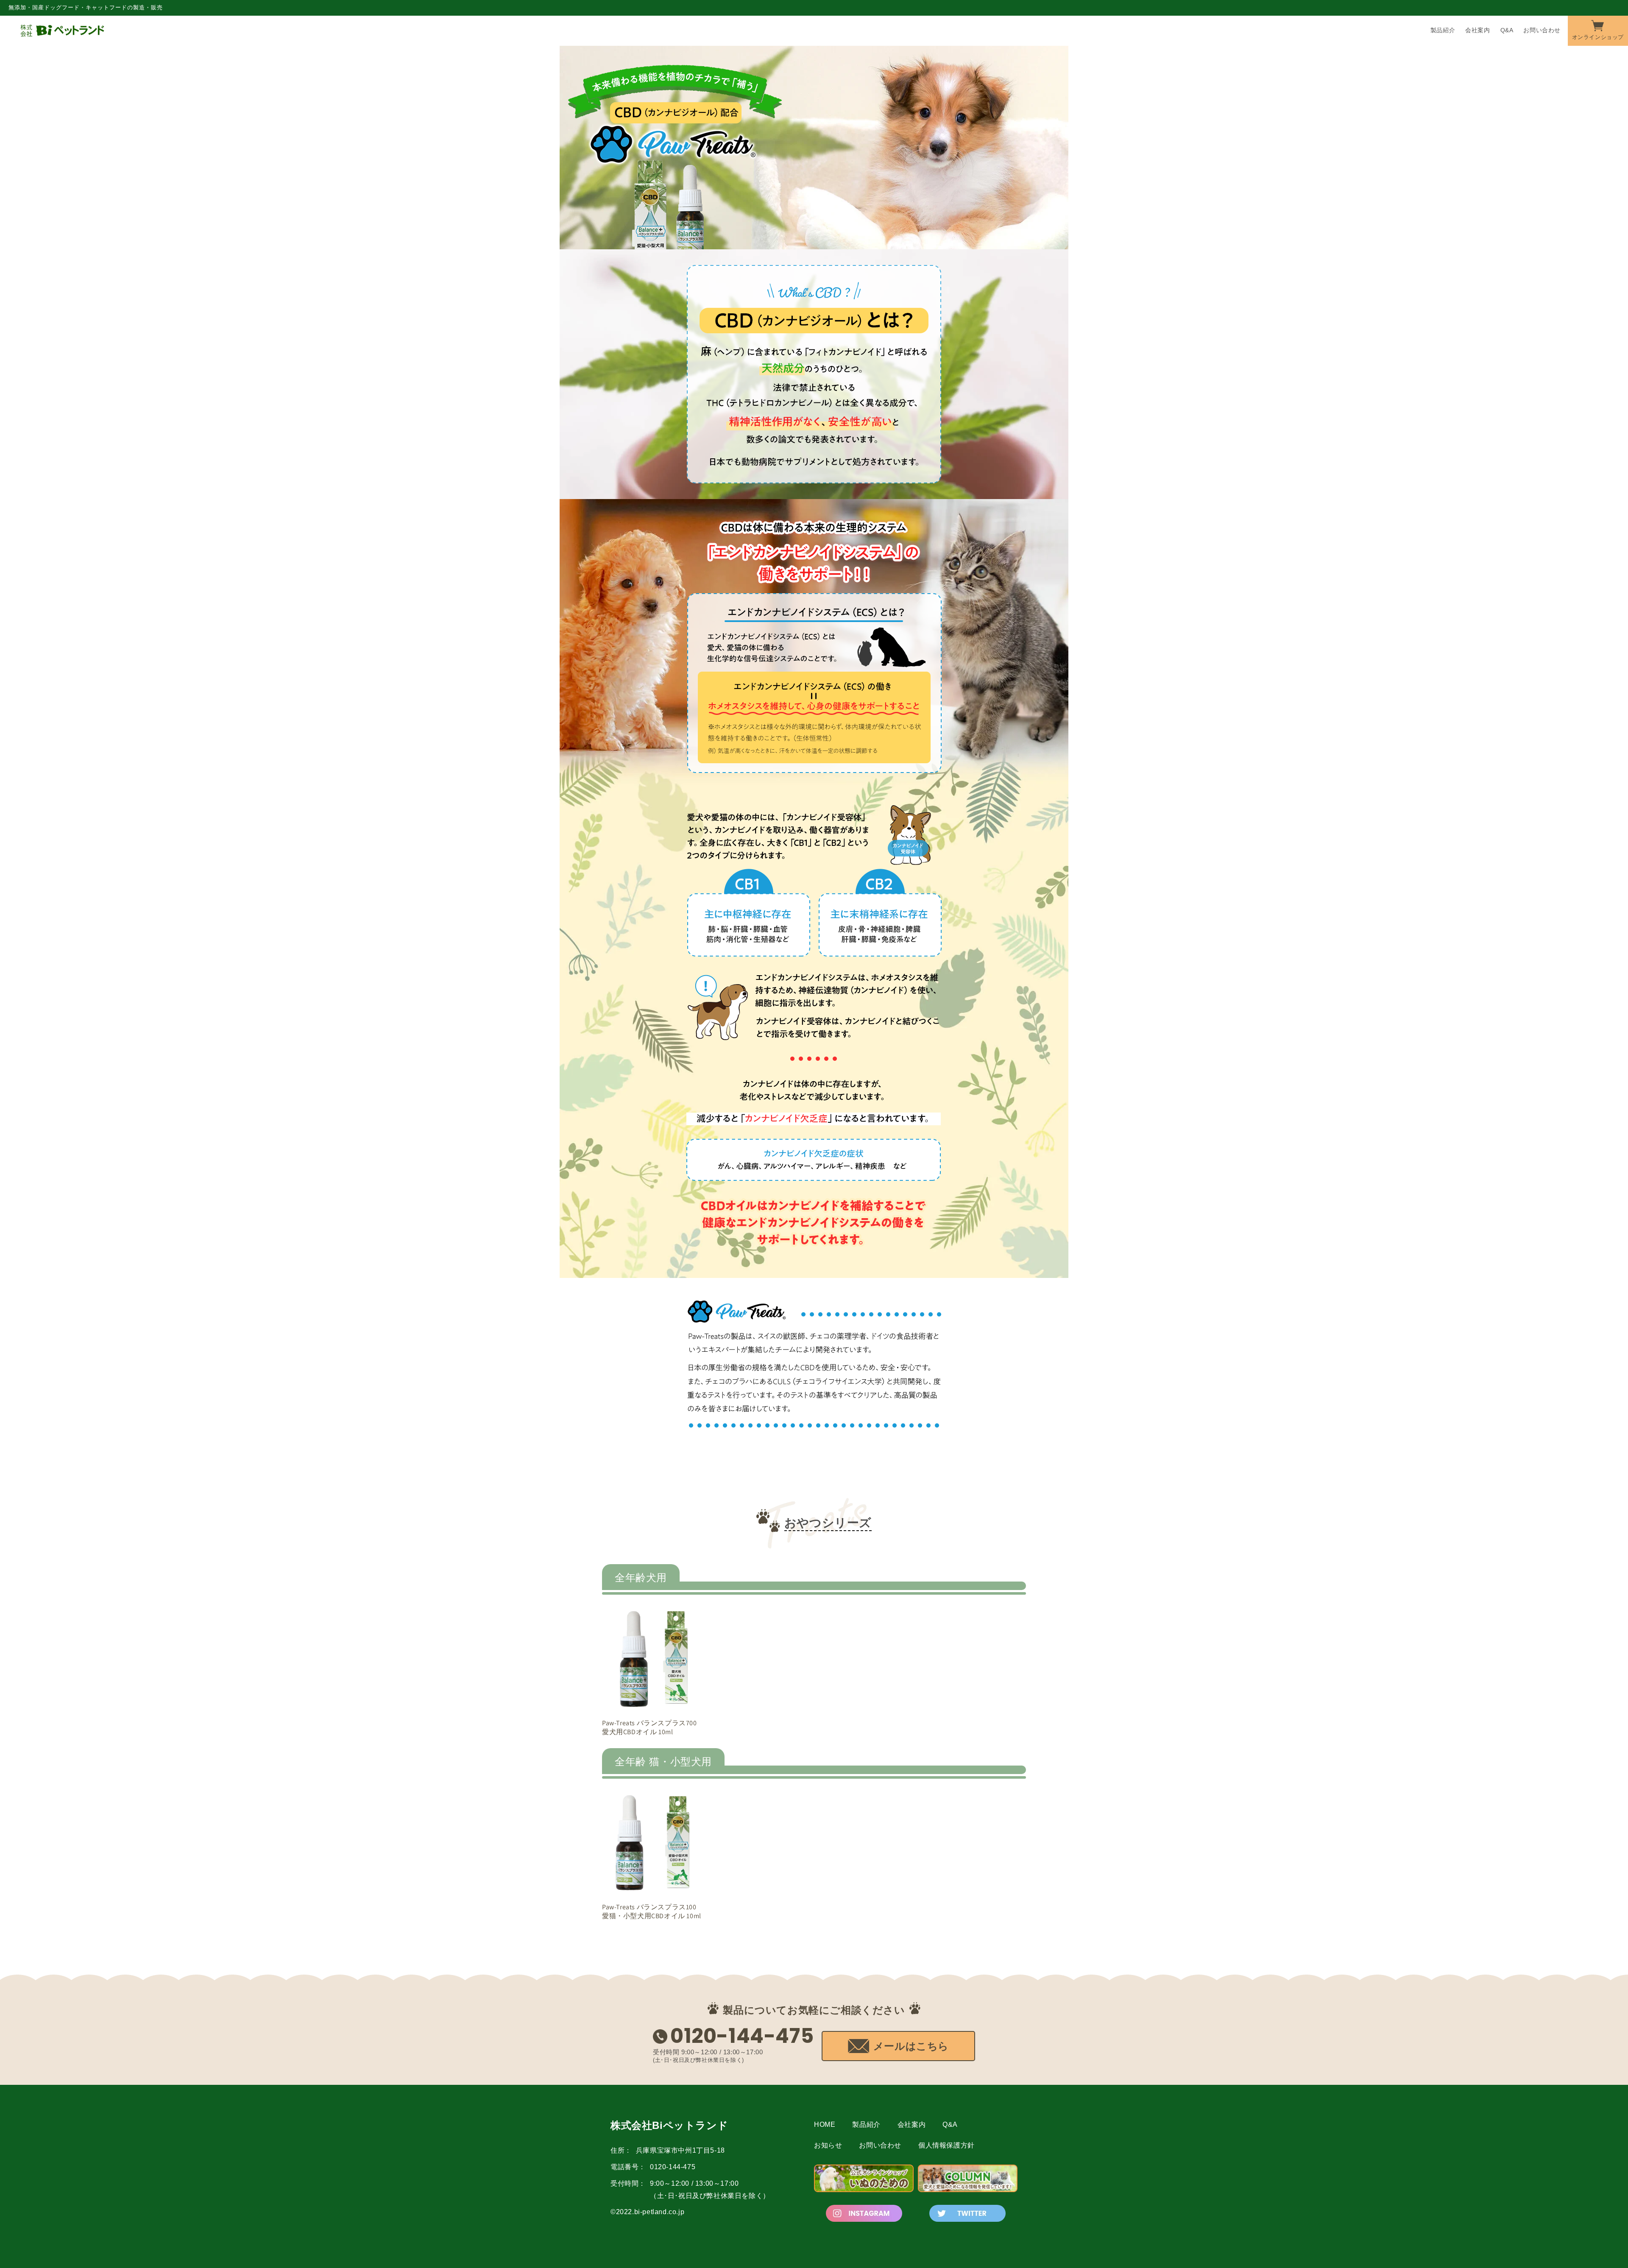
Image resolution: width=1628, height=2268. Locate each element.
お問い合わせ (880, 2145)
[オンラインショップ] (1598, 30)
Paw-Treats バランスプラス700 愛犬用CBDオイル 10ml (650, 1728)
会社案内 (912, 2124)
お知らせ (828, 2145)
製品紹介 (866, 2124)
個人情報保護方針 (946, 2145)
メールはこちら (911, 2046)
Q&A (950, 2124)
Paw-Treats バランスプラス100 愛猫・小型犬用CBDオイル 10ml (652, 1912)
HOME (825, 2124)
